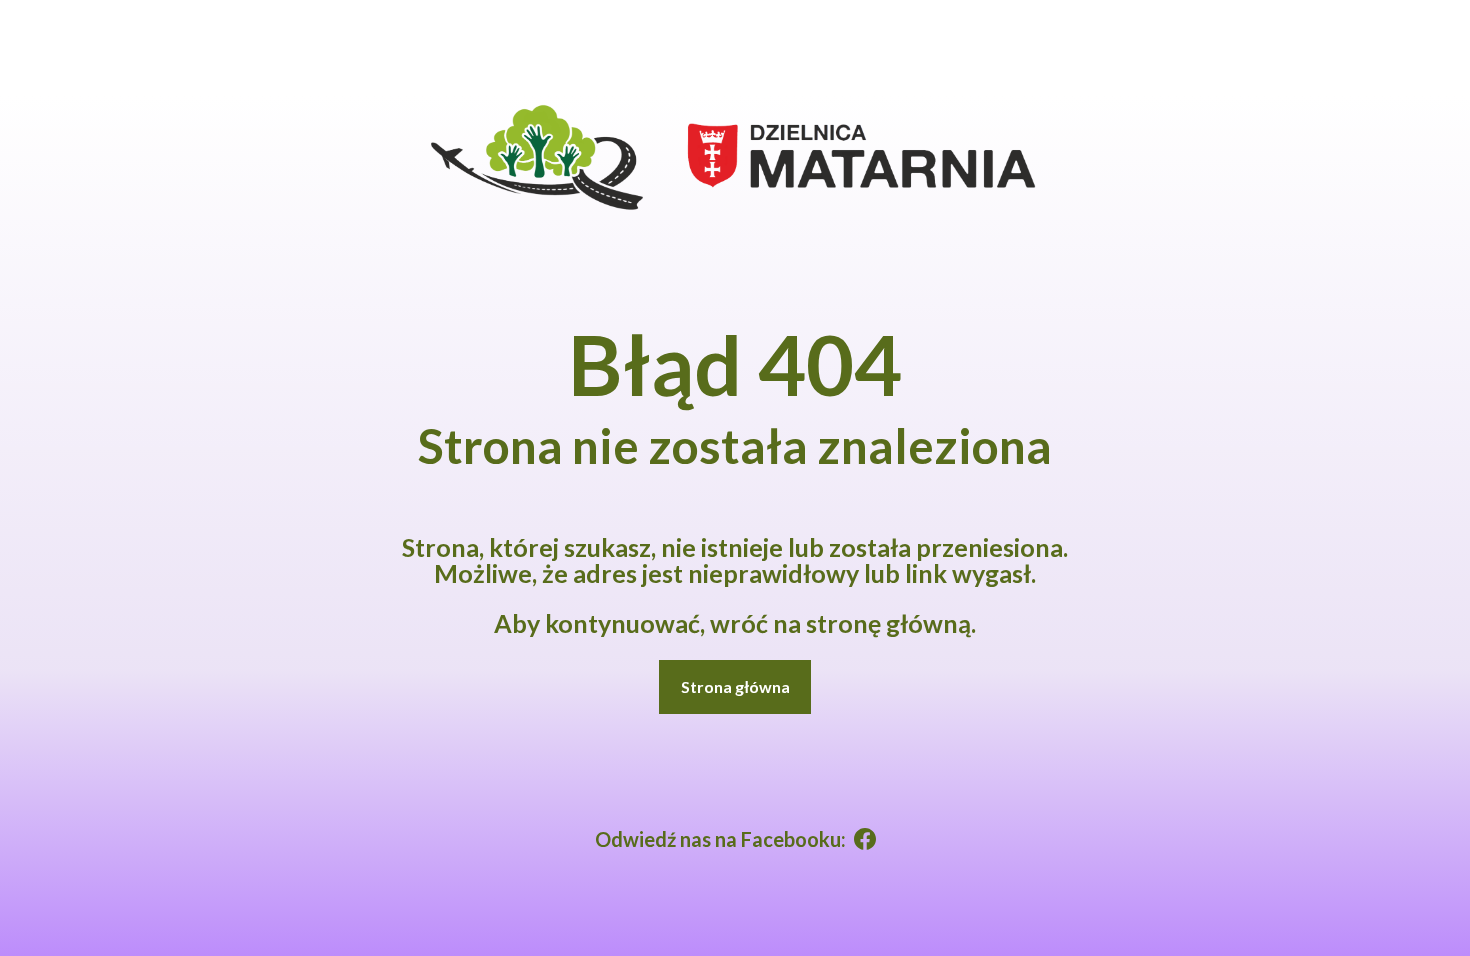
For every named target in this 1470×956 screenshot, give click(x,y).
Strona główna (735, 686)
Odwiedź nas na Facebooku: (720, 839)
